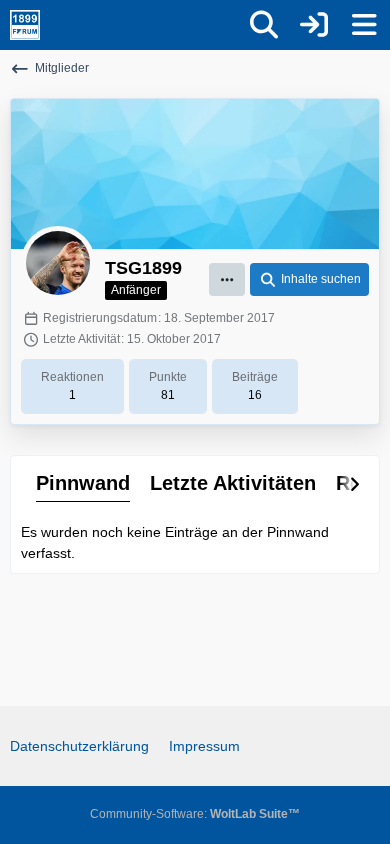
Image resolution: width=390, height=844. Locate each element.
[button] (227, 280)
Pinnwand (83, 483)
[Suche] (264, 25)
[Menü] (364, 25)
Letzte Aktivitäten (233, 483)
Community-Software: (195, 814)
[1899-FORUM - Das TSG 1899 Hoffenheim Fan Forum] (25, 25)
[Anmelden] (314, 25)
